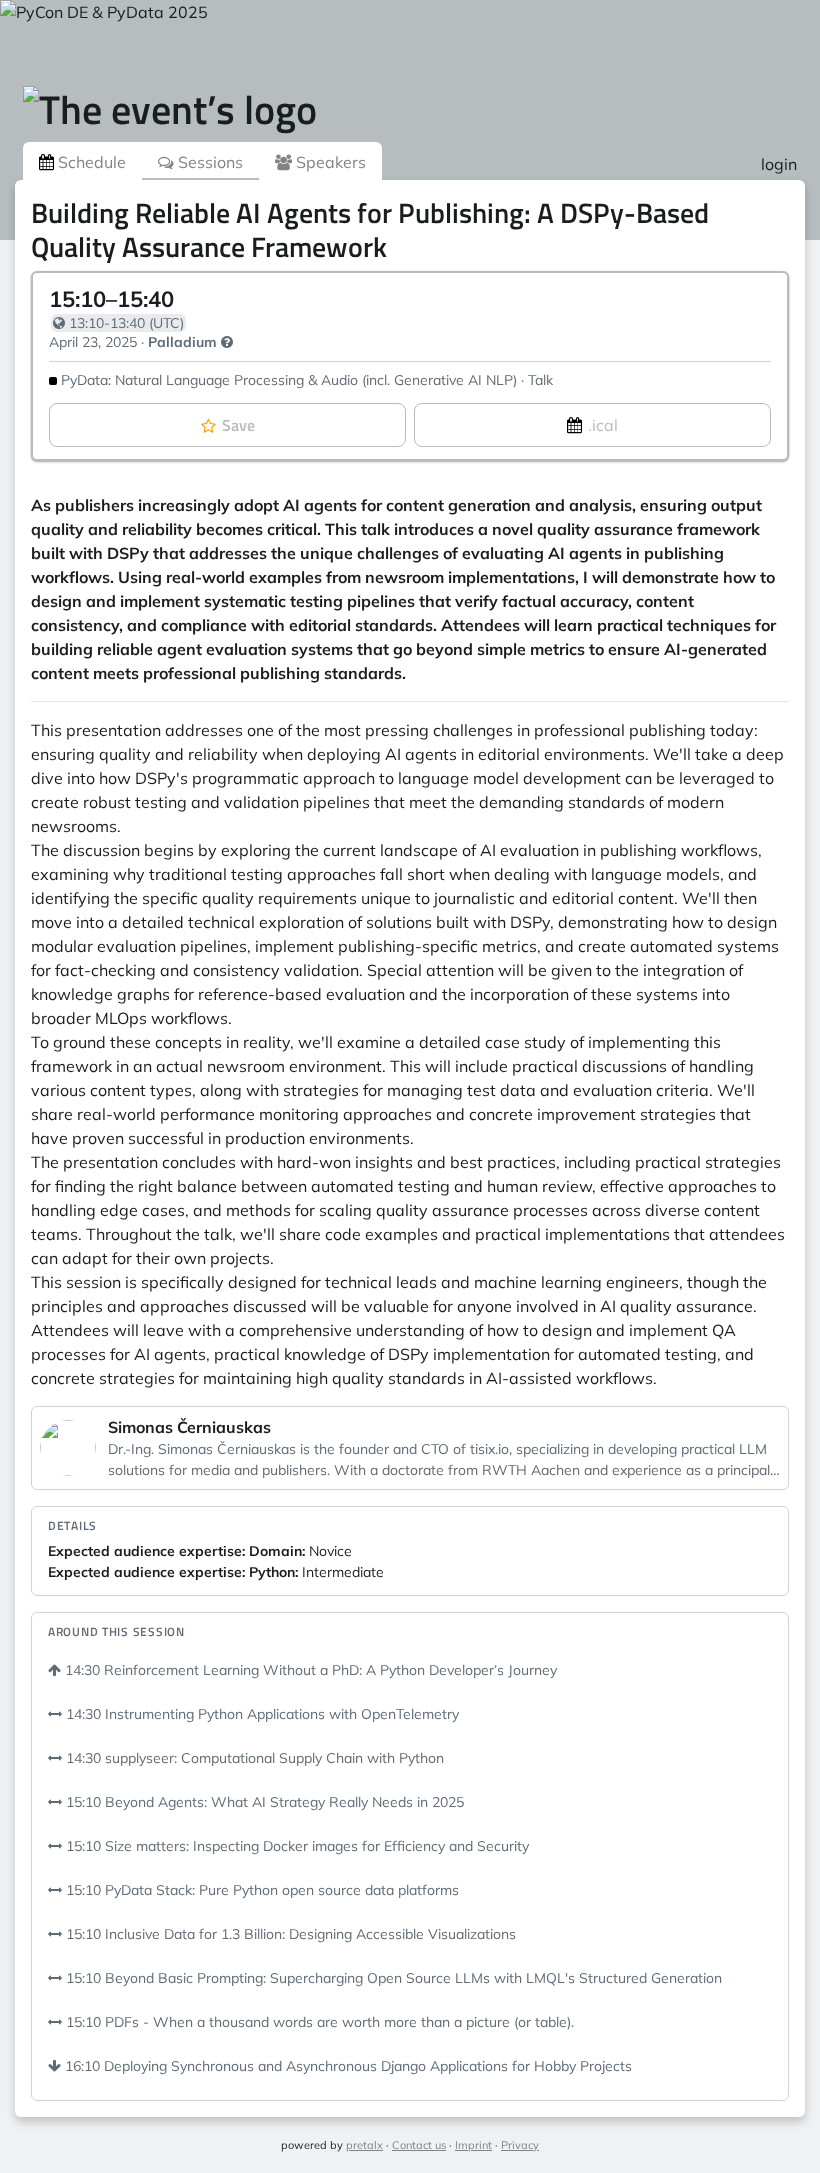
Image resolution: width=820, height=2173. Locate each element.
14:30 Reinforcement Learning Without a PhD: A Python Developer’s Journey (309, 1670)
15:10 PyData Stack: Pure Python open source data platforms (260, 1890)
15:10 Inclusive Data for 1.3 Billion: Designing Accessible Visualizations (289, 1934)
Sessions (208, 162)
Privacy (520, 2145)
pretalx (364, 2145)
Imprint (473, 2145)
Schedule (90, 162)
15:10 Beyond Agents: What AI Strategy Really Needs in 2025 (263, 1802)
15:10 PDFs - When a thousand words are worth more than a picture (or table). (318, 2022)
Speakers (329, 162)
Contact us (419, 2145)
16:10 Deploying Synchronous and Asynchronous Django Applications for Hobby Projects (346, 2066)
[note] (227, 342)
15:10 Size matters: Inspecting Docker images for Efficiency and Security (295, 1846)
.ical (603, 425)
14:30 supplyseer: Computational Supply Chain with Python (253, 1758)
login (779, 164)
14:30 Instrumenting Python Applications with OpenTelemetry (260, 1714)
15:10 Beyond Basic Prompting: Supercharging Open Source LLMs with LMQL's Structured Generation (392, 1978)
